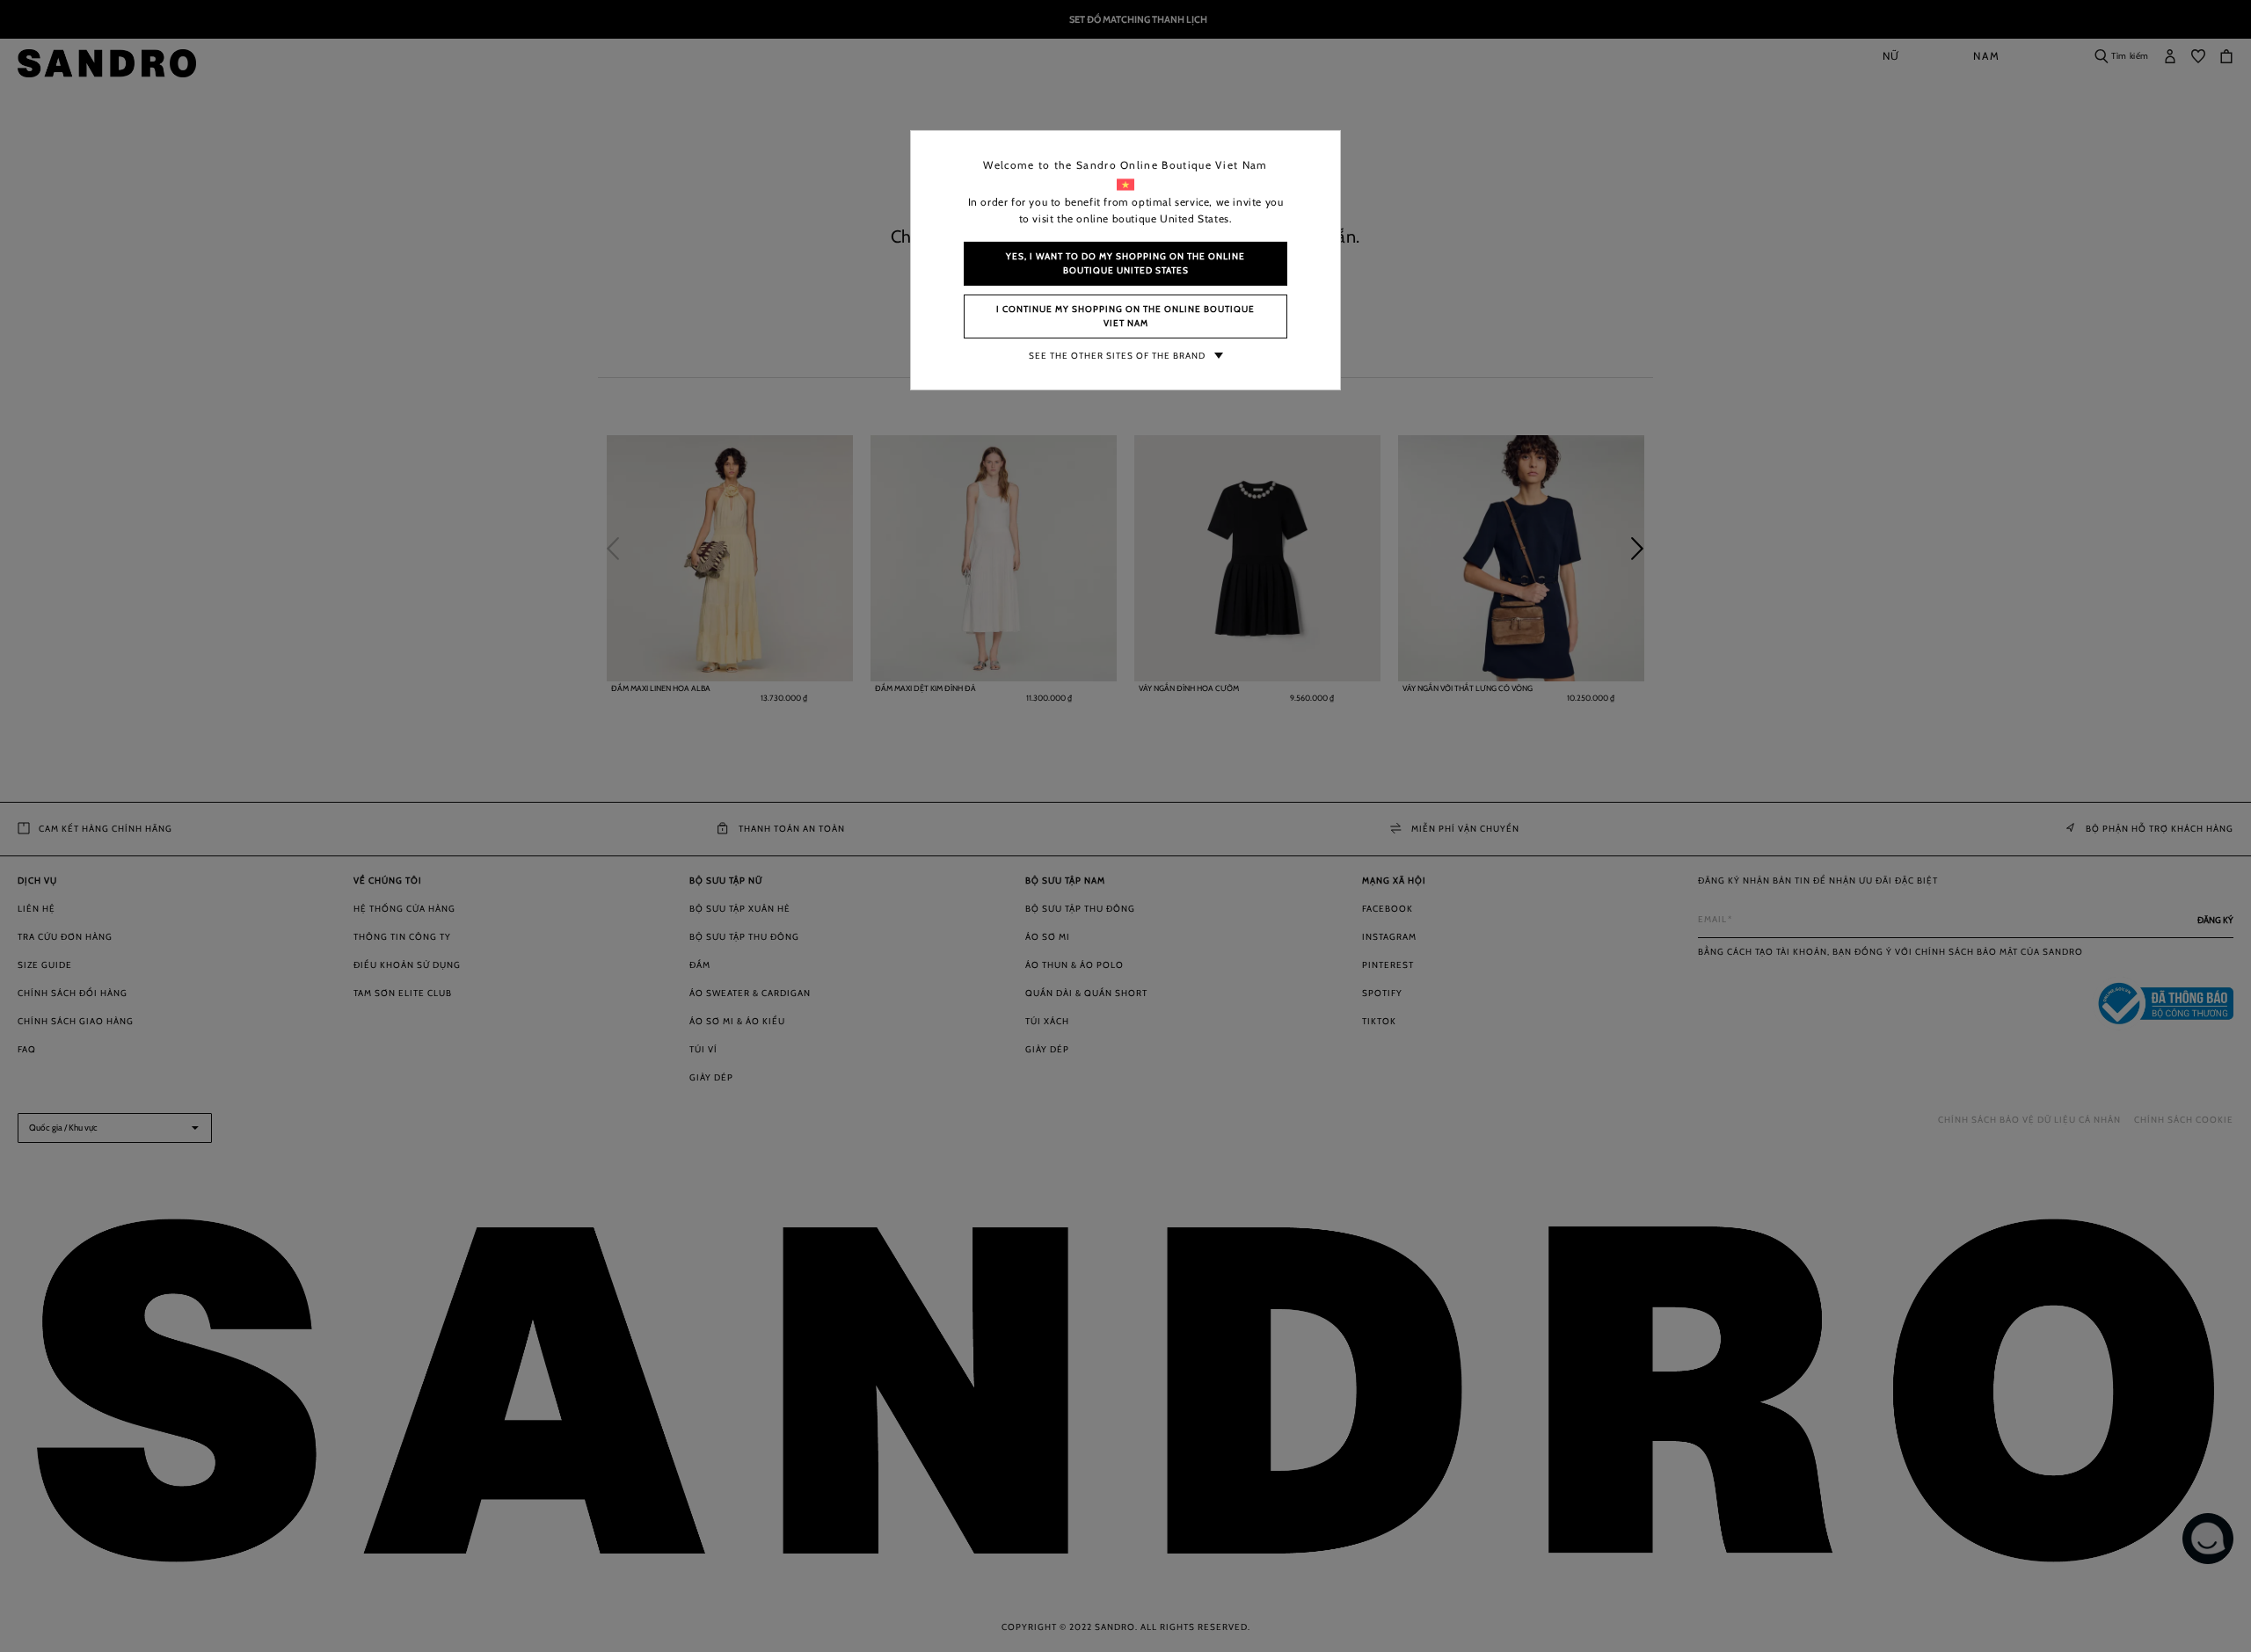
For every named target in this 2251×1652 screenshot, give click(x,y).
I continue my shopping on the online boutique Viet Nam (1125, 316)
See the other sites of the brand (1117, 356)
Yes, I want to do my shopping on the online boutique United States (1125, 263)
